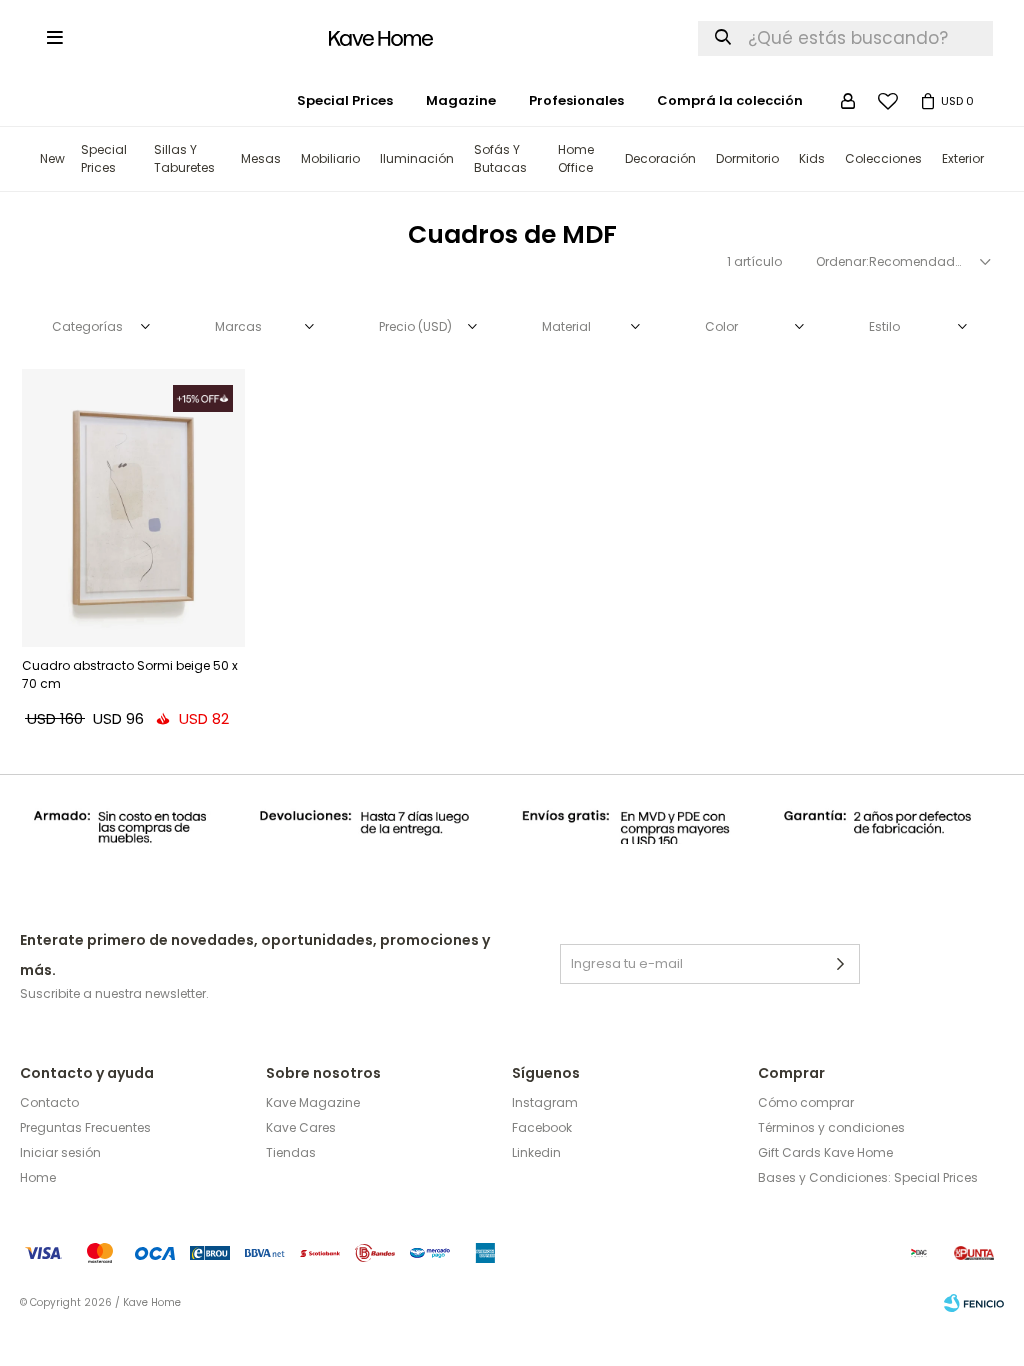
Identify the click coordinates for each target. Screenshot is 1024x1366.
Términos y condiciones (831, 1127)
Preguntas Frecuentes (85, 1127)
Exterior (963, 158)
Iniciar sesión (60, 1152)
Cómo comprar (806, 1102)
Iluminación (417, 158)
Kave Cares (301, 1127)
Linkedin (536, 1152)
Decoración (660, 158)
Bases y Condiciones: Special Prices (868, 1177)
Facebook (542, 1127)
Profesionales (576, 100)
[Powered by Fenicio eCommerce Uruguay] (974, 1303)
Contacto (49, 1102)
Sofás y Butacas (500, 158)
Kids (812, 158)
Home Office (576, 158)
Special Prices (104, 158)
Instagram (545, 1102)
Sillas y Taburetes (184, 158)
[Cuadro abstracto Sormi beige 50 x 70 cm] (133, 508)
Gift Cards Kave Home (825, 1152)
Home (38, 1177)
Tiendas (291, 1152)
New (52, 158)
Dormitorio (747, 158)
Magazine (461, 100)
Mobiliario (330, 158)
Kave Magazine (313, 1102)
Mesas (261, 158)
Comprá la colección (730, 100)
